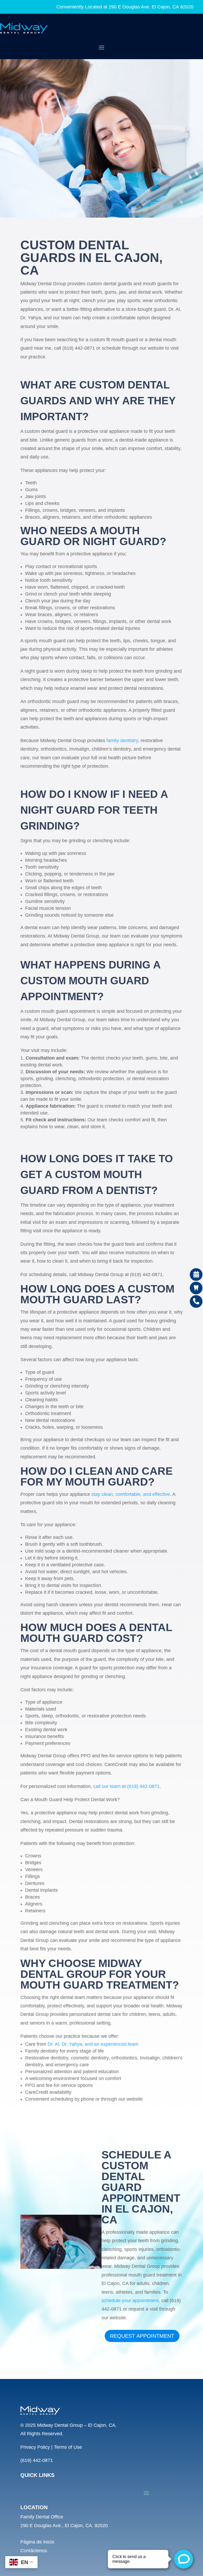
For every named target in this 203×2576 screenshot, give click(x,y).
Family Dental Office (42, 2517)
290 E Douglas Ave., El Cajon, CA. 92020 (64, 2526)
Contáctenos (34, 2551)
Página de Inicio (37, 2542)
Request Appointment (142, 2336)
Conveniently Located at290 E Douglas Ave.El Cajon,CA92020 (125, 7)
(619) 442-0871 (37, 2460)
